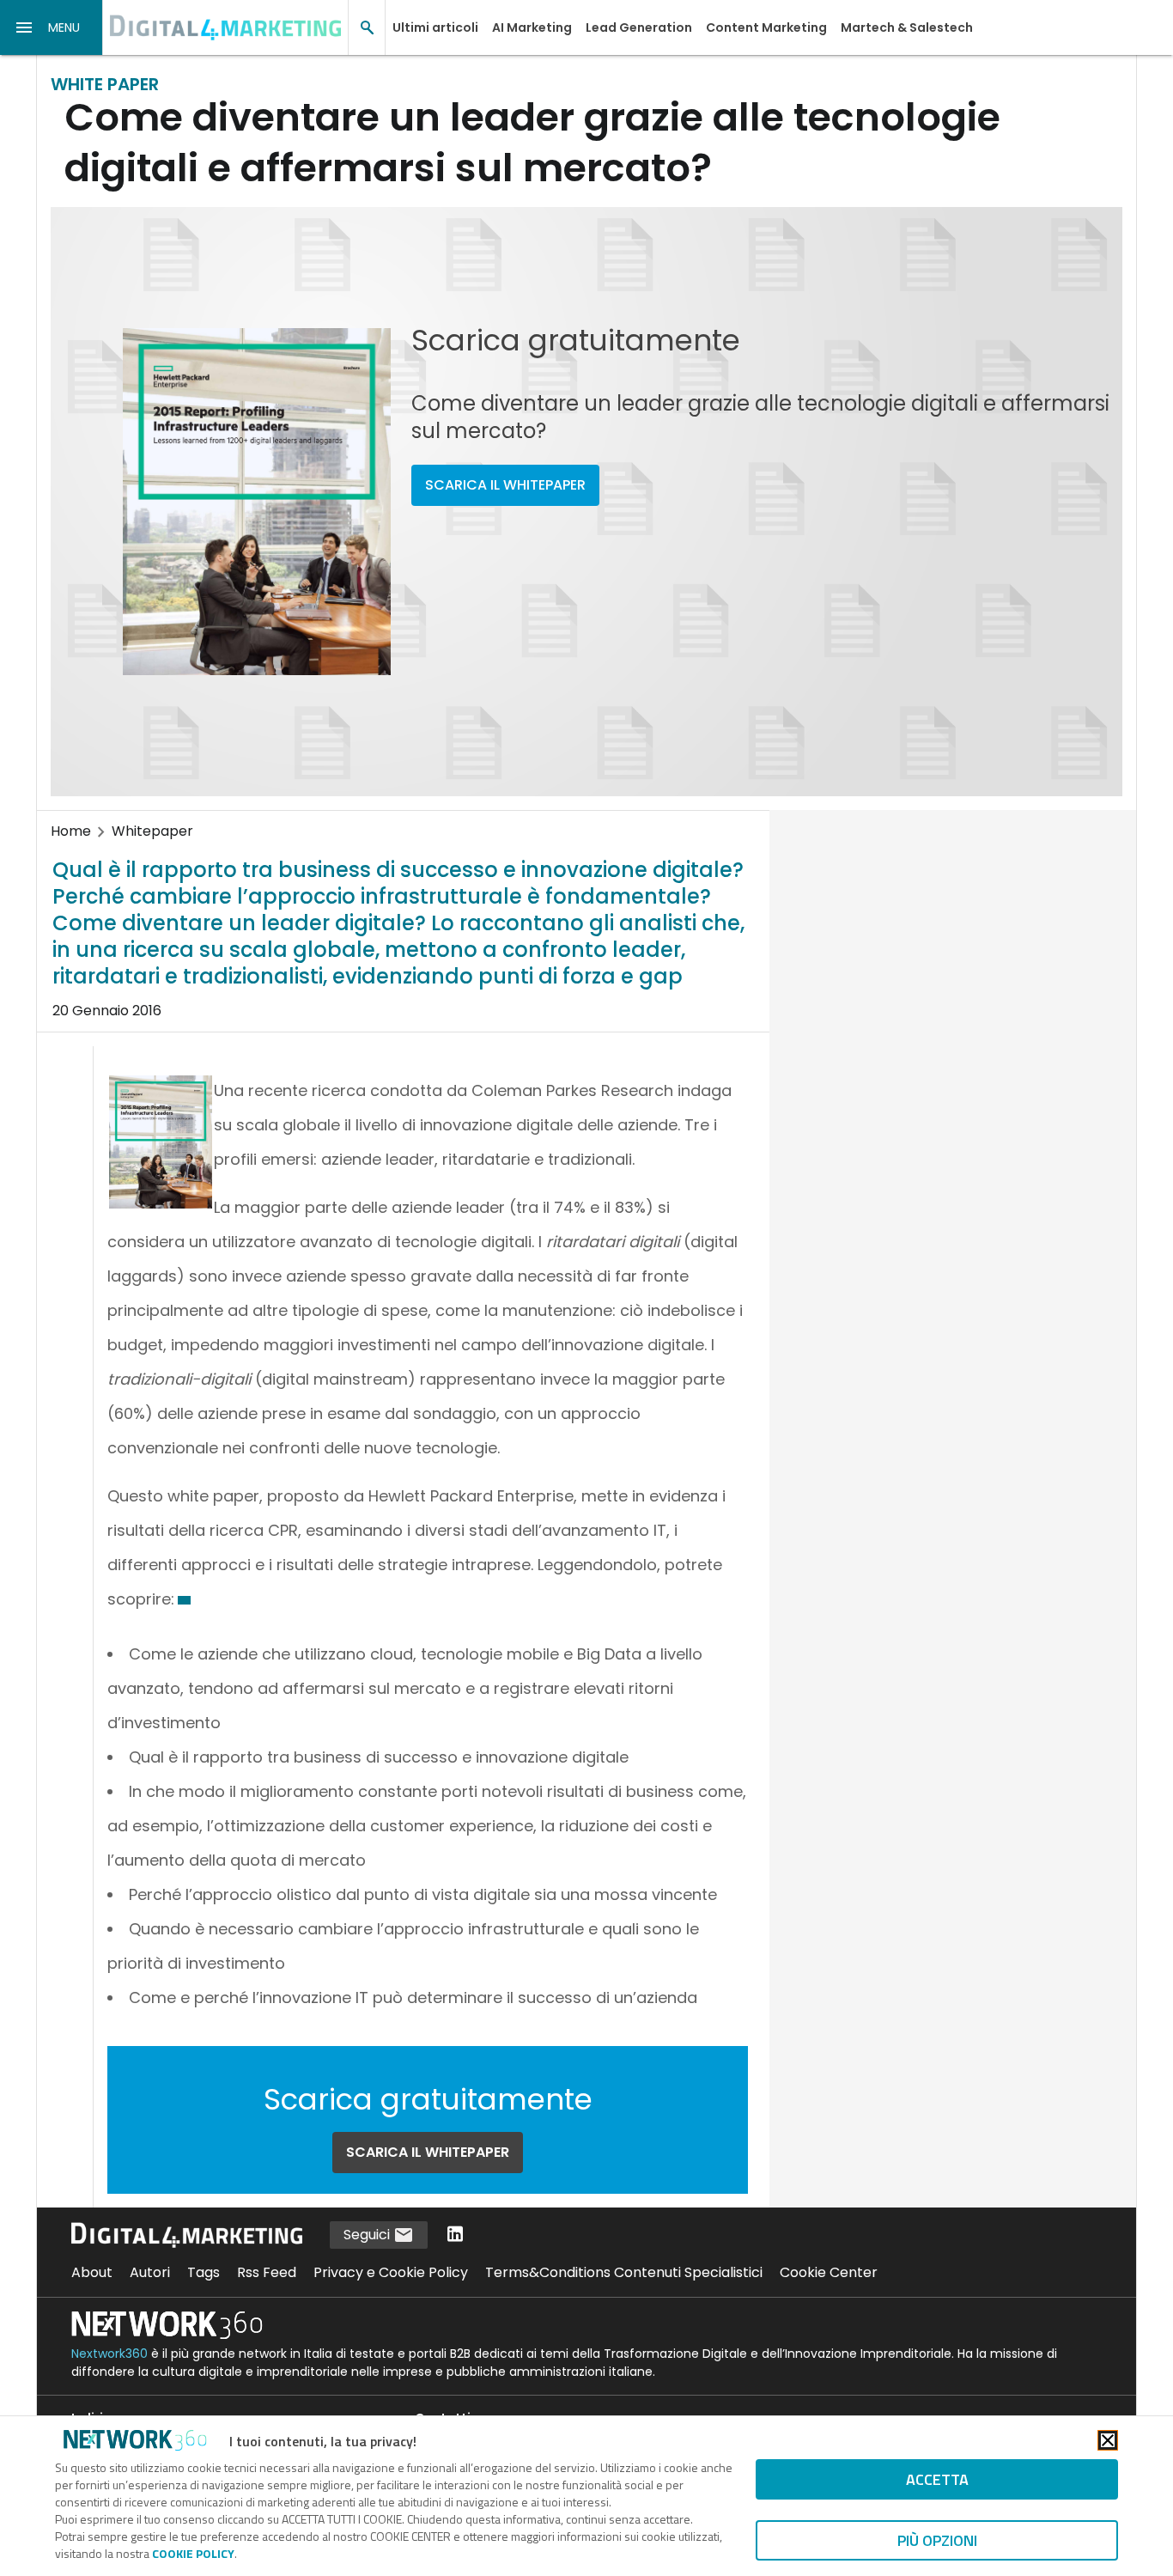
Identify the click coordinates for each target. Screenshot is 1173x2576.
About (92, 2272)
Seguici (368, 2235)
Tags (204, 2272)
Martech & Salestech (907, 27)
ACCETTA (937, 2479)
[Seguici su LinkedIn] (455, 2235)
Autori (150, 2272)
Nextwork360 (109, 2354)
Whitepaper (152, 831)
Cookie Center (829, 2272)
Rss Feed (267, 2272)
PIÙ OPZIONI (937, 2540)
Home (71, 831)
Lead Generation (639, 27)
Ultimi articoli (435, 27)
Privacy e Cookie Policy (391, 2272)
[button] (52, 27)
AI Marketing (532, 27)
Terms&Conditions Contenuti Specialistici (624, 2272)
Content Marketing (766, 27)
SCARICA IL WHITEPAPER (505, 485)
